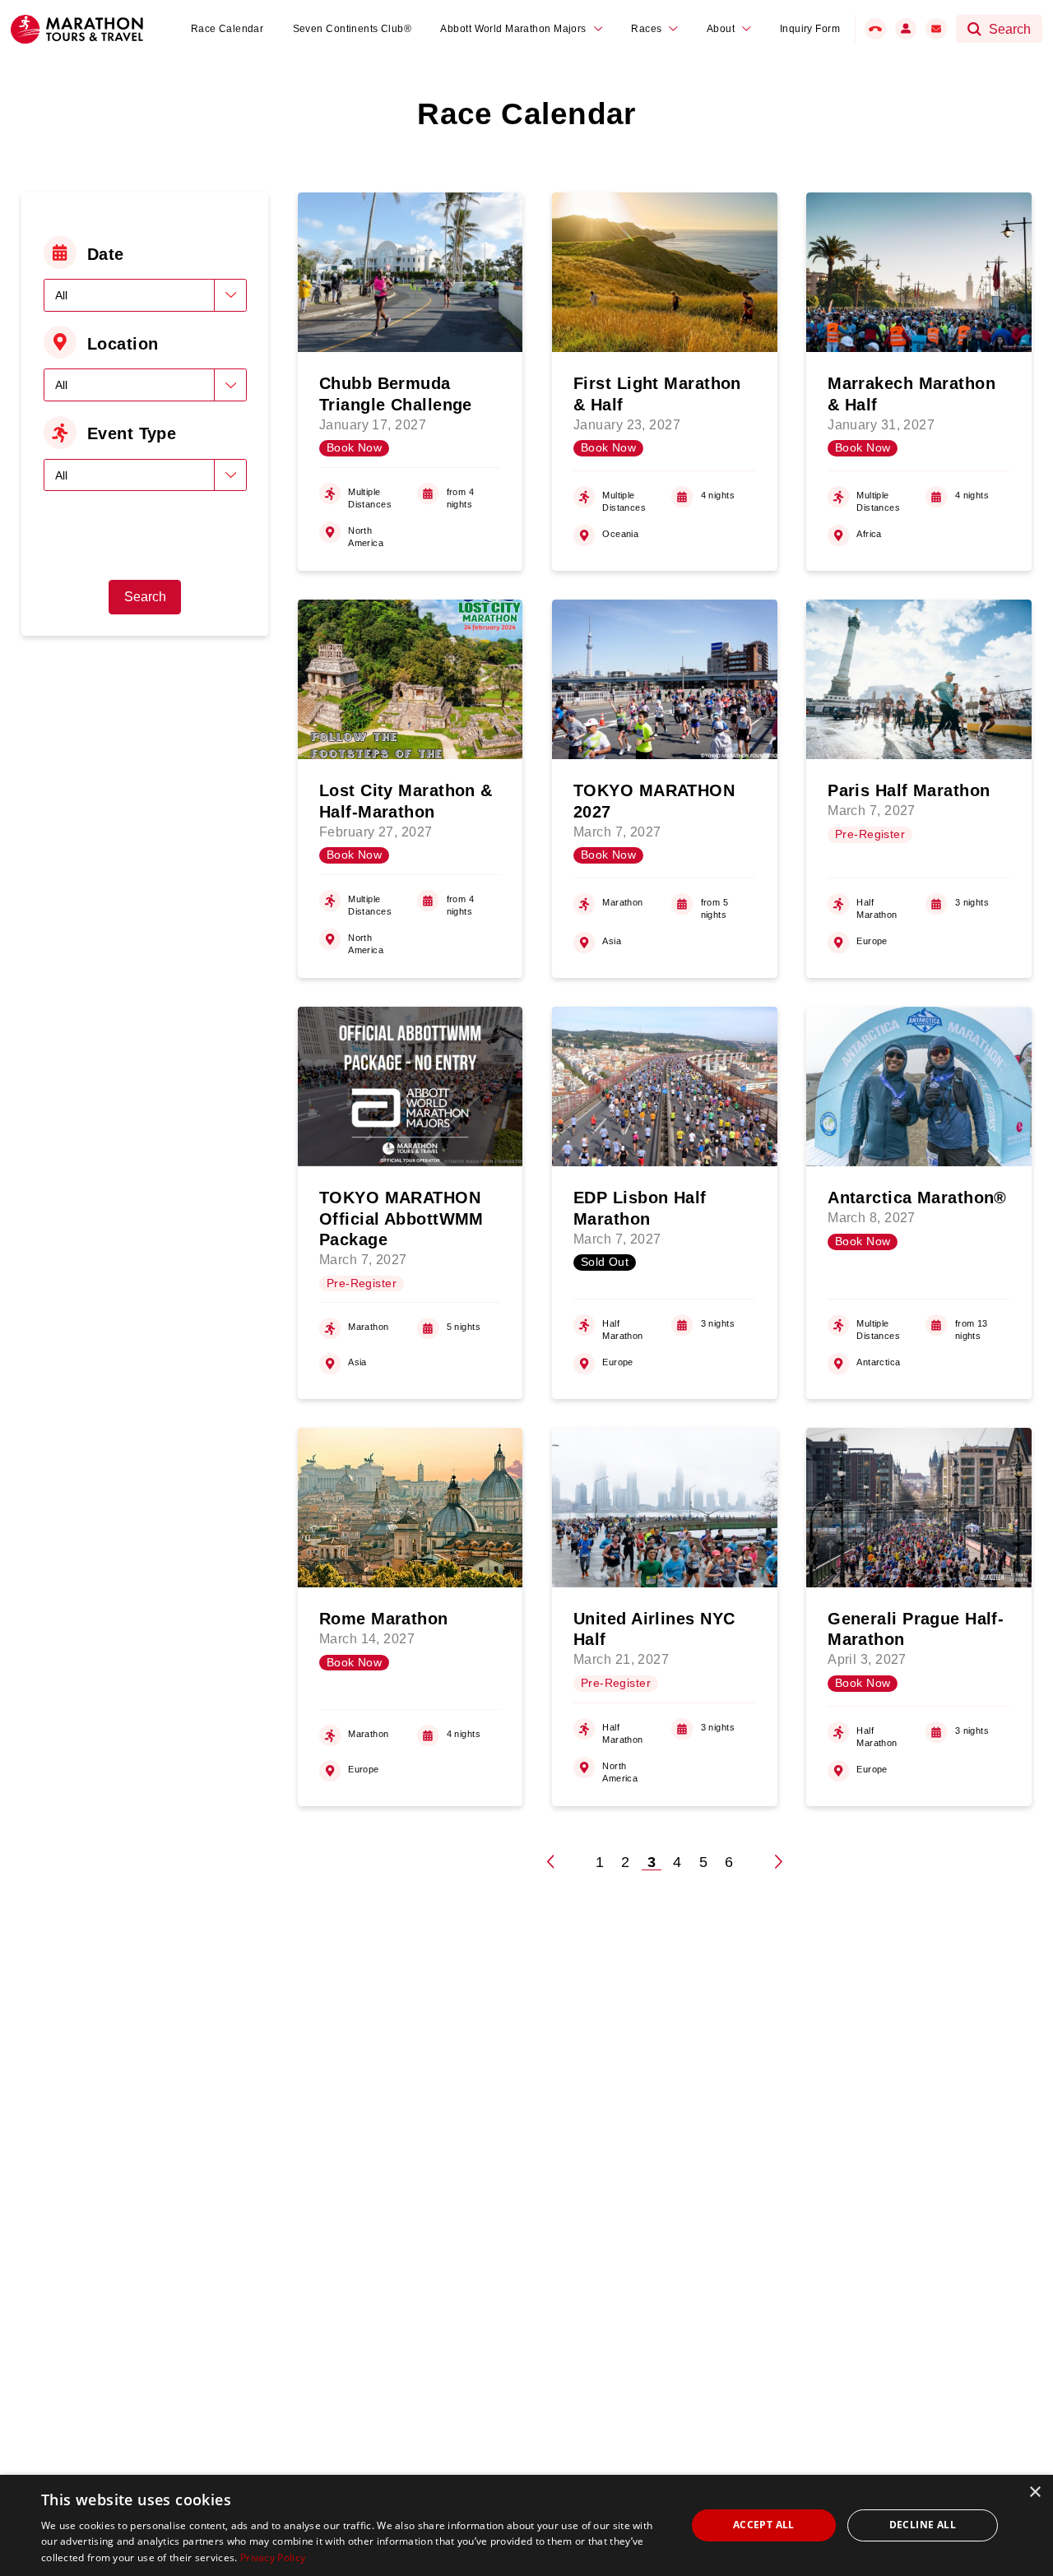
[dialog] (526, 2525)
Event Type (132, 433)
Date (106, 254)
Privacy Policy (273, 2557)
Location (123, 344)
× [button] (1034, 2493)
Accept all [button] (764, 2525)
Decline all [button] (923, 2525)
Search (145, 597)
